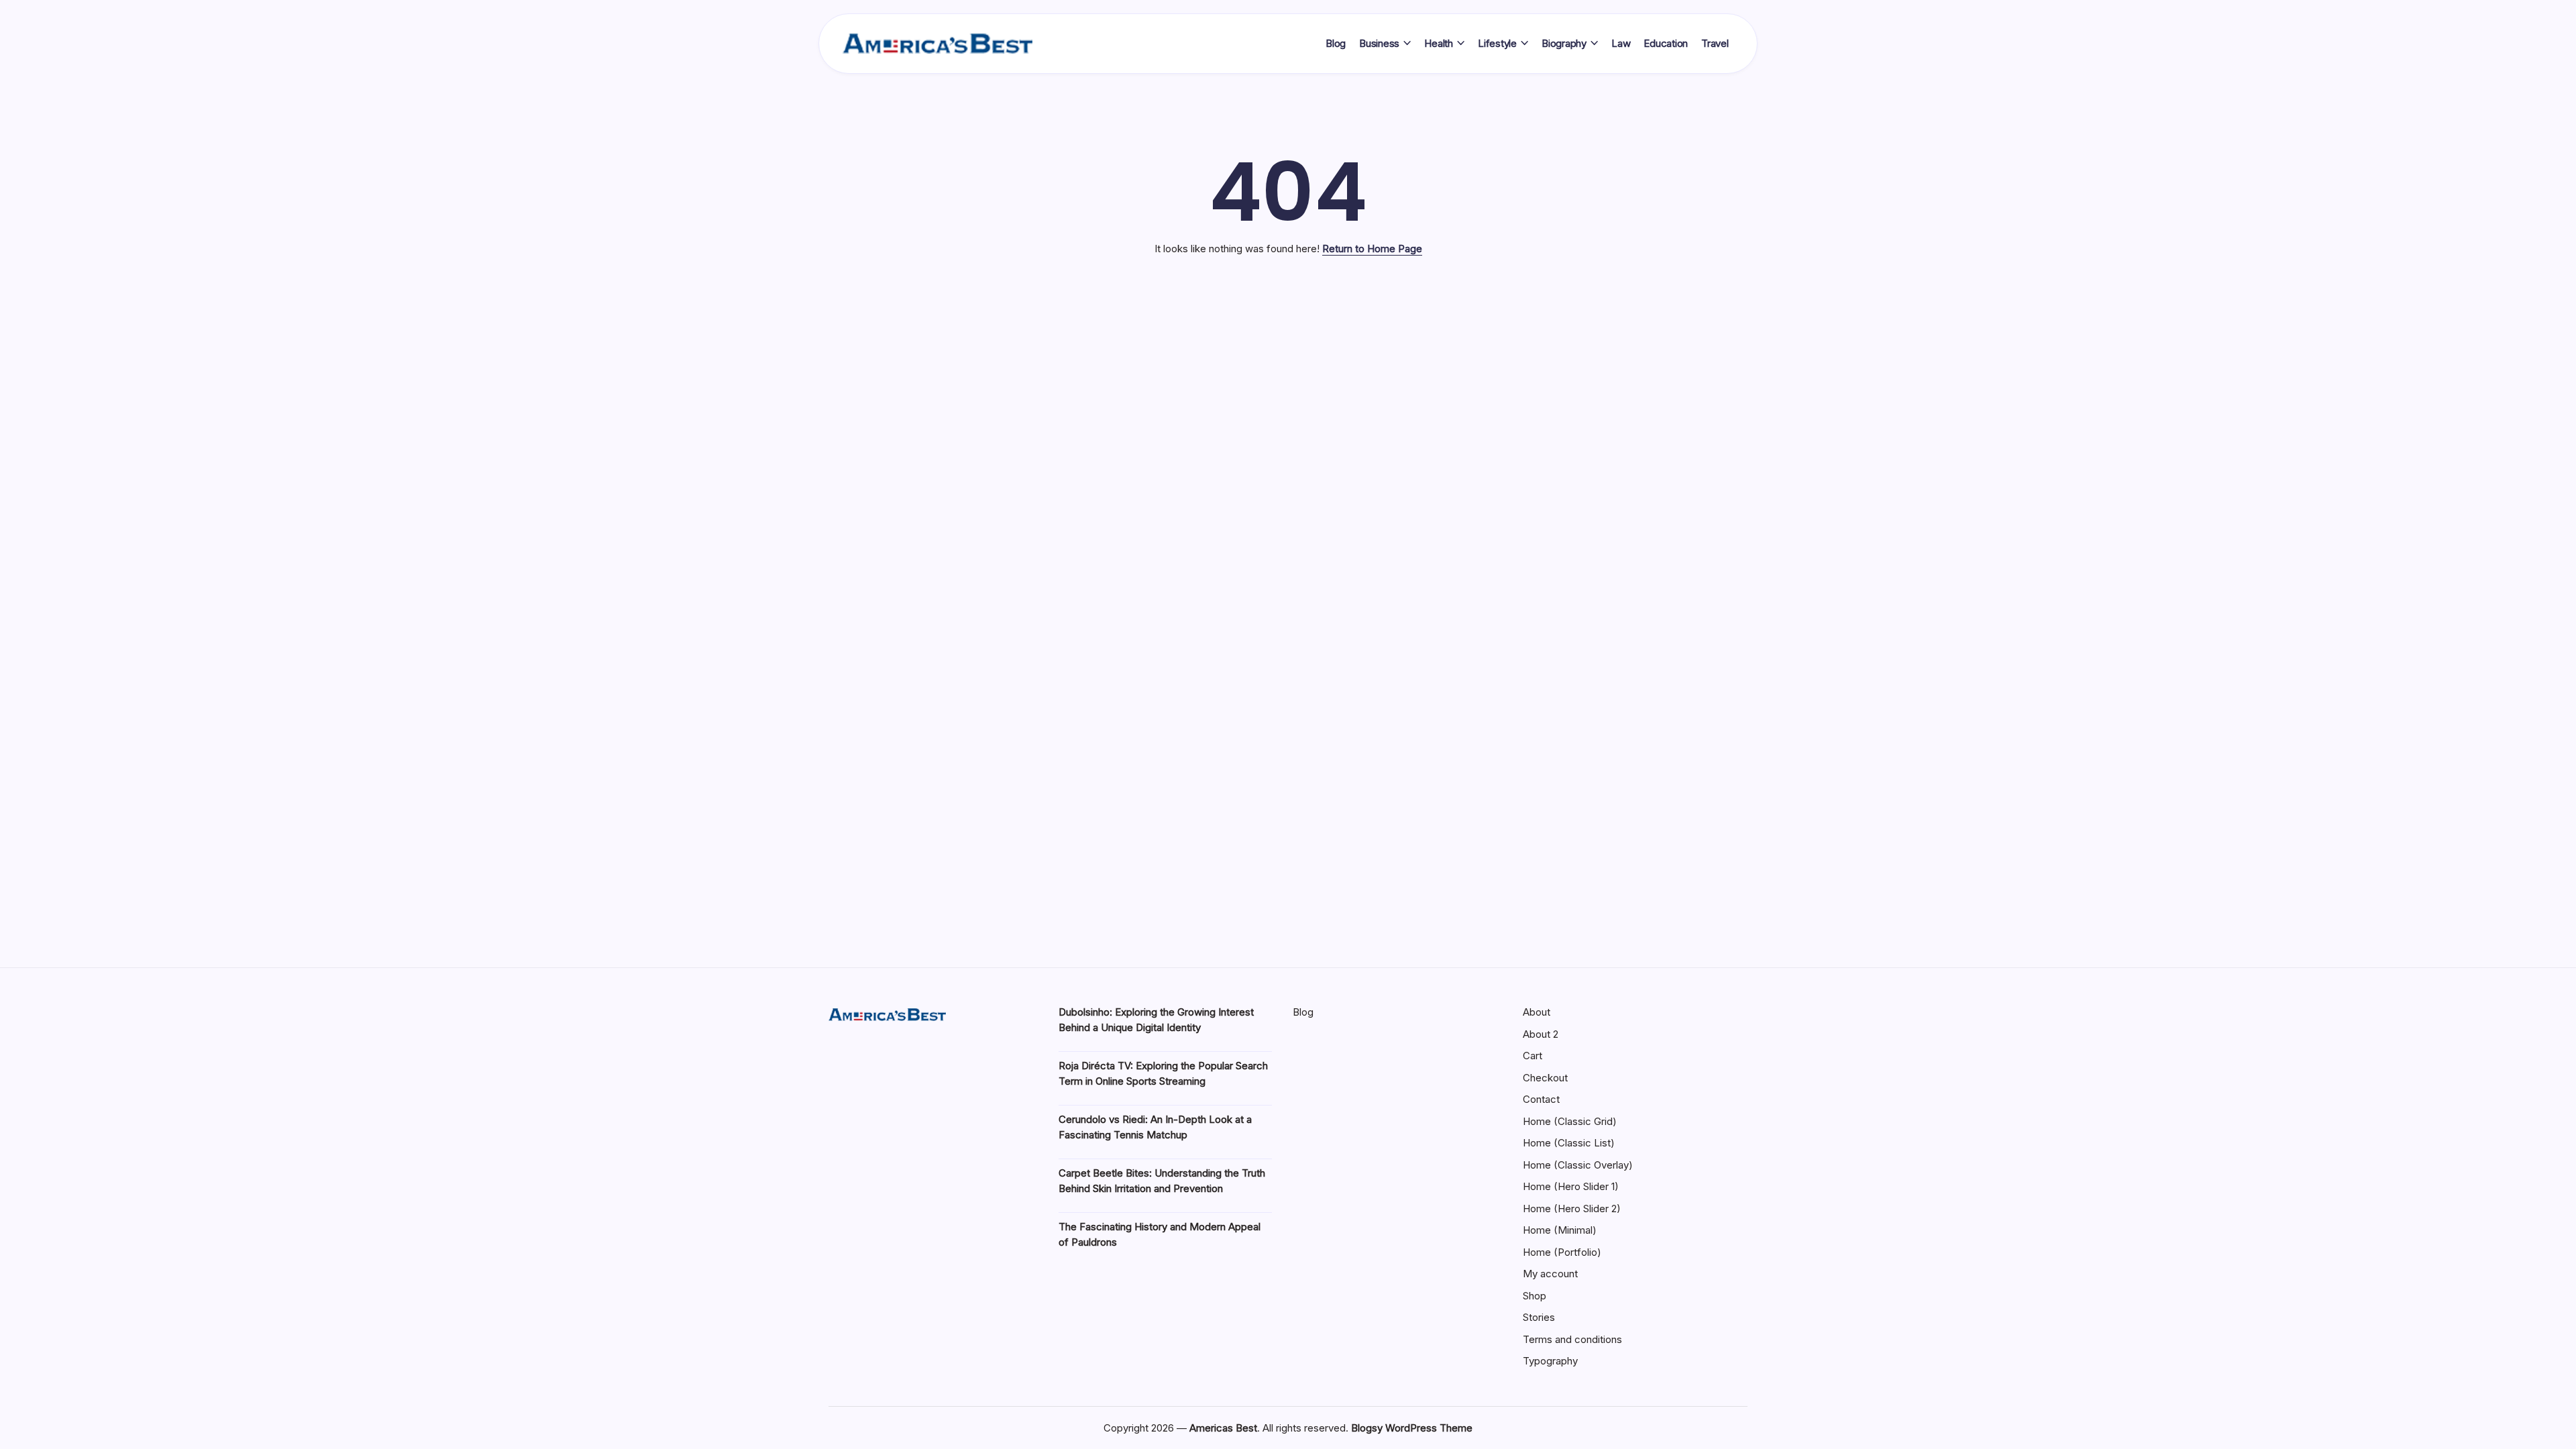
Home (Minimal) (1560, 1230)
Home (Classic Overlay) (1578, 1165)
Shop (1535, 1296)
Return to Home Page (1372, 249)
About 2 (1541, 1034)
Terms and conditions (1572, 1339)
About (1537, 1012)
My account (1550, 1274)
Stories (1539, 1317)
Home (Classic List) (1569, 1143)
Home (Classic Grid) (1570, 1121)
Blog (1303, 1012)
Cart (1533, 1056)
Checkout (1545, 1078)
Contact (1541, 1099)
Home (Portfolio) (1562, 1252)
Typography (1550, 1361)
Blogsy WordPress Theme (1412, 1428)
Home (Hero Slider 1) (1571, 1186)
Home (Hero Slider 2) (1572, 1209)
